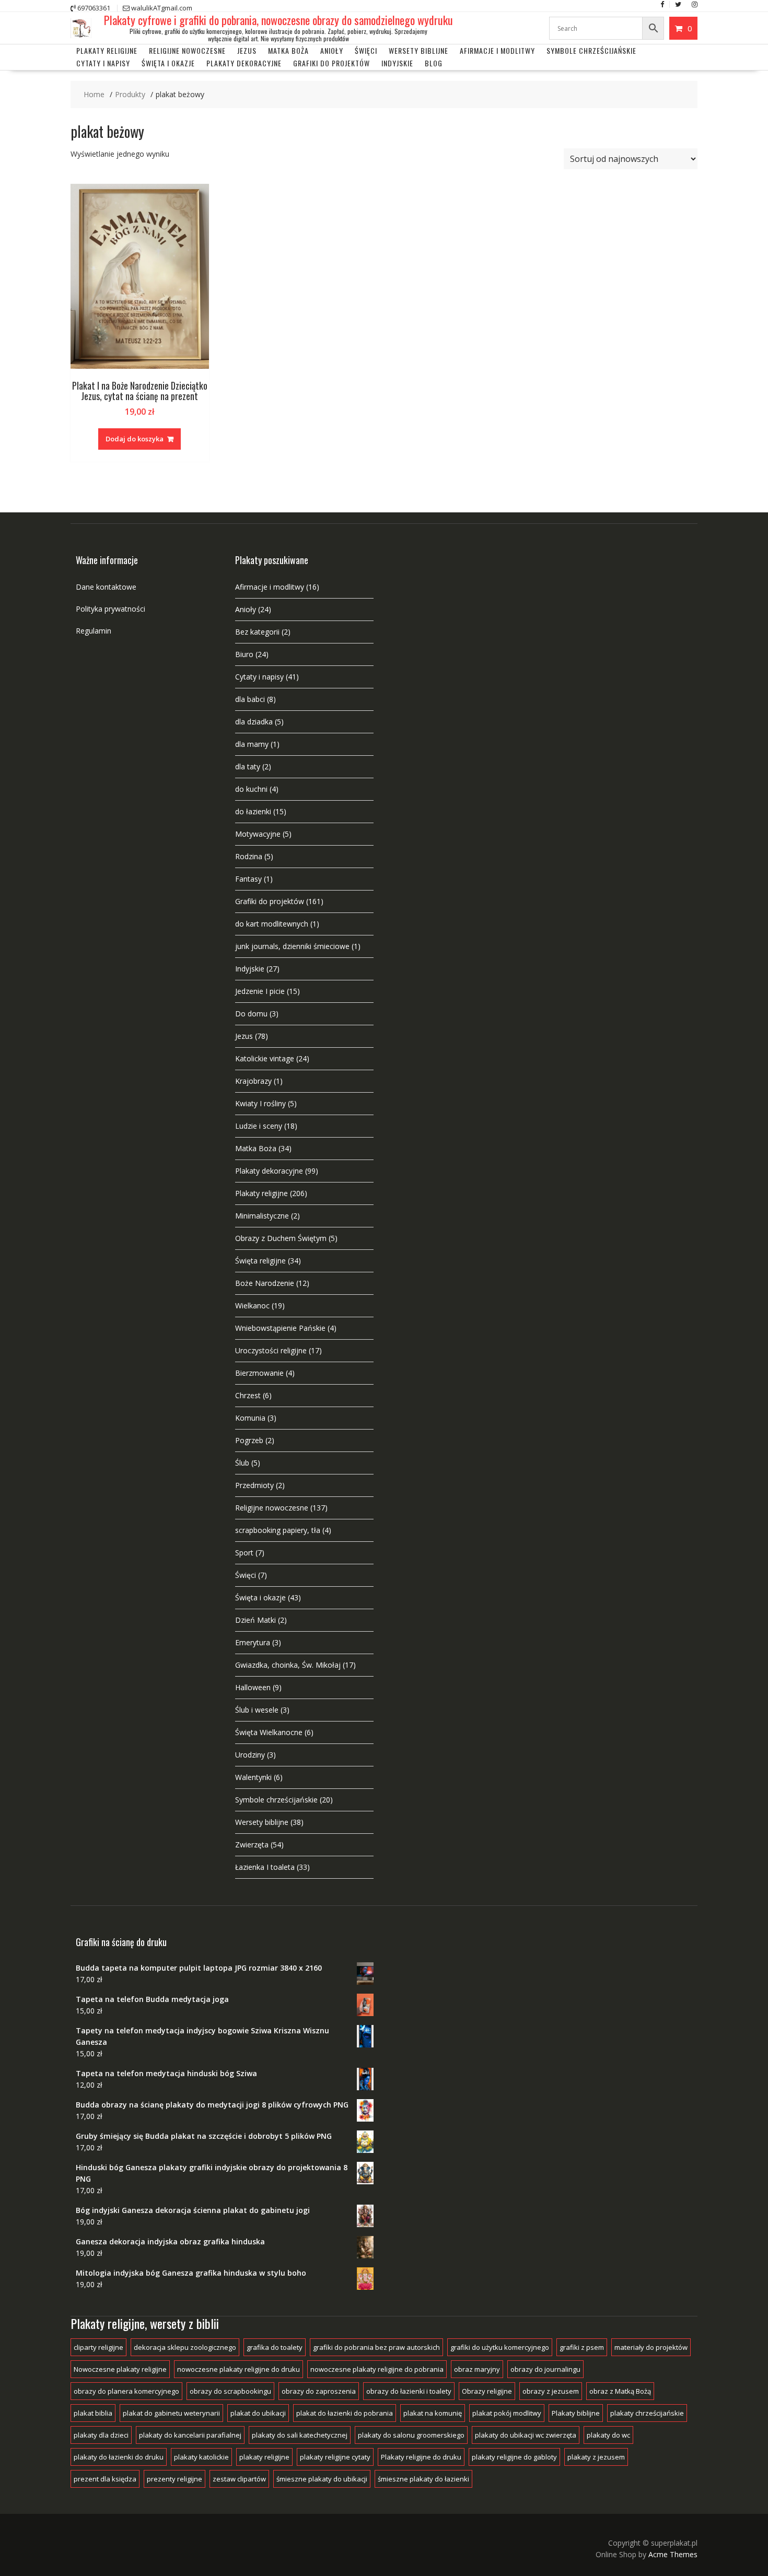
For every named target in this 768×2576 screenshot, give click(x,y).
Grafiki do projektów (331, 63)
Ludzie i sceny (259, 1126)
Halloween (253, 1687)
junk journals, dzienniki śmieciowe (292, 946)
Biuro (244, 654)
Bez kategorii (257, 632)
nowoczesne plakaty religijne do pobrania (377, 2369)
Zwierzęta (252, 1845)
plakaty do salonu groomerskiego (411, 2435)
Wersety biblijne (262, 1822)
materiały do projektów (651, 2347)
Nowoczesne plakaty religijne (120, 2369)
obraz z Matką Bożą (620, 2391)
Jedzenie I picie (260, 991)
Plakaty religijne (107, 50)
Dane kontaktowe (106, 587)
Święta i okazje (168, 63)
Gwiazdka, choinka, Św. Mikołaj (288, 1665)
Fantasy (248, 879)
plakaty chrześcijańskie (647, 2413)
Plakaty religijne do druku (421, 2457)
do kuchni (251, 789)
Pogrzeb (249, 1440)
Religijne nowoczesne (187, 50)
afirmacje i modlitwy (497, 50)
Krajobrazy (253, 1081)
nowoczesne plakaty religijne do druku (238, 2369)
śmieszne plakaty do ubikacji (322, 2479)
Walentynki (253, 1777)
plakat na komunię (433, 2413)
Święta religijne (260, 1261)
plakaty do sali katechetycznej (300, 2435)
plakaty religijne (264, 2457)
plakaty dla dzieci (101, 2435)
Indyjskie (397, 63)
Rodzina (249, 856)
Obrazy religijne (487, 2391)
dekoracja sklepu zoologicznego (185, 2347)
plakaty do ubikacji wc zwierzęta (526, 2435)
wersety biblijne (418, 50)
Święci (366, 50)
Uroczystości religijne (271, 1350)
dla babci (250, 699)
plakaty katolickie (201, 2457)
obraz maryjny (477, 2369)
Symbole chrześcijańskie (591, 50)
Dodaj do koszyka (135, 439)
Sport (244, 1553)
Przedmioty (254, 1485)
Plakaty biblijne (576, 2413)
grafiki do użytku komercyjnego (500, 2347)
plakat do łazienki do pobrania (345, 2413)
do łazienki (253, 811)
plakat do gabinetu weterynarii (171, 2413)
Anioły (332, 50)
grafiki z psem (582, 2347)
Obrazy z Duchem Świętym (281, 1238)
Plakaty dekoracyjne (244, 63)
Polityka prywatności (110, 609)
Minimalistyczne (262, 1216)
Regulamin (94, 631)
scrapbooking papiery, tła (278, 1530)
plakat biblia (93, 2413)
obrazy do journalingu (545, 2369)
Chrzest (248, 1395)
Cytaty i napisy (103, 63)
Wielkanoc (252, 1305)
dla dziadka (254, 722)
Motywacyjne (258, 834)
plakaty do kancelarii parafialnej (190, 2435)
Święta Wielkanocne (269, 1732)
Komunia (250, 1418)
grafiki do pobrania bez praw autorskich (376, 2347)
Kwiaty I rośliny (260, 1103)
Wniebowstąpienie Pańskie (280, 1328)
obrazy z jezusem (551, 2391)
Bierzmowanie (259, 1373)
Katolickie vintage (265, 1058)
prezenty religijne (174, 2479)
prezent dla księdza (105, 2479)
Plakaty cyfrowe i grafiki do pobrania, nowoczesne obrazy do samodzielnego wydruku (278, 20)
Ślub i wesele (257, 1710)
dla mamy (252, 744)
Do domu (251, 1014)
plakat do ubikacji (258, 2413)
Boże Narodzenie (265, 1283)
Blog (434, 63)
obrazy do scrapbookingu (230, 2391)
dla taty (248, 766)
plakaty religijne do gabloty (514, 2457)
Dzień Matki (255, 1620)
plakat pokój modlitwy (507, 2413)
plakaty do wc (608, 2435)
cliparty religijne (98, 2347)
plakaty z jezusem (596, 2457)
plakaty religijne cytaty (335, 2457)
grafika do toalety (275, 2347)
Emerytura (253, 1642)
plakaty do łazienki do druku (119, 2457)
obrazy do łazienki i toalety (409, 2391)
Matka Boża (288, 50)
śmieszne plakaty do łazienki (423, 2479)
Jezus (247, 50)
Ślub (242, 1463)
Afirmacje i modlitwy (270, 587)
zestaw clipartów (239, 2479)
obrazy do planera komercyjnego (126, 2391)
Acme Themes (673, 2554)
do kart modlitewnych (272, 924)
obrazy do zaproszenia (319, 2391)
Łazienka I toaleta (265, 1867)
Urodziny (250, 1755)
